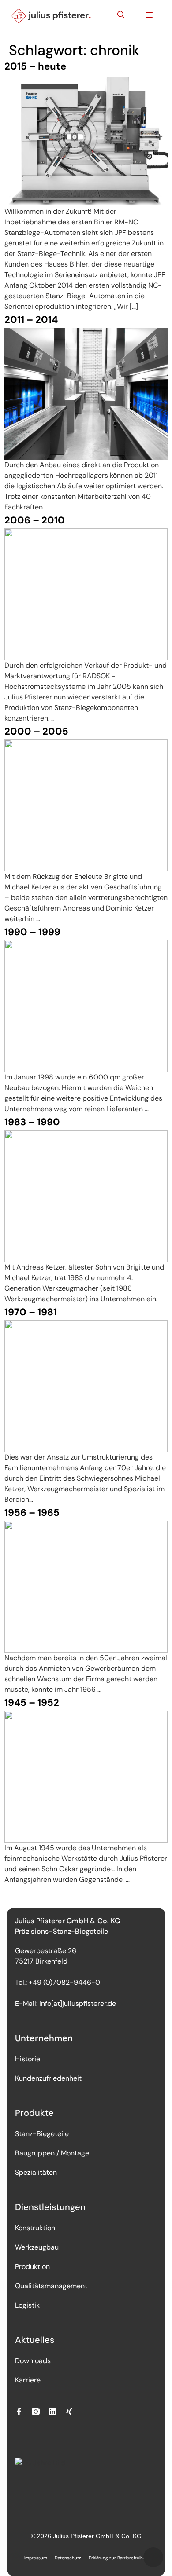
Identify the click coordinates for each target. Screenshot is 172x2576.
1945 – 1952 (32, 1703)
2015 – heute (35, 66)
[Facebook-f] (19, 2411)
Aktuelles (35, 2340)
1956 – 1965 (32, 1513)
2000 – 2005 (36, 731)
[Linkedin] (52, 2411)
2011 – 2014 (31, 320)
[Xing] (69, 2411)
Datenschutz (68, 2558)
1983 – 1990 (32, 1122)
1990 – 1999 (32, 932)
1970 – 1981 (31, 1312)
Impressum (36, 2558)
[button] (149, 16)
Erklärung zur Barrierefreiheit (118, 2558)
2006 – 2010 (35, 520)
